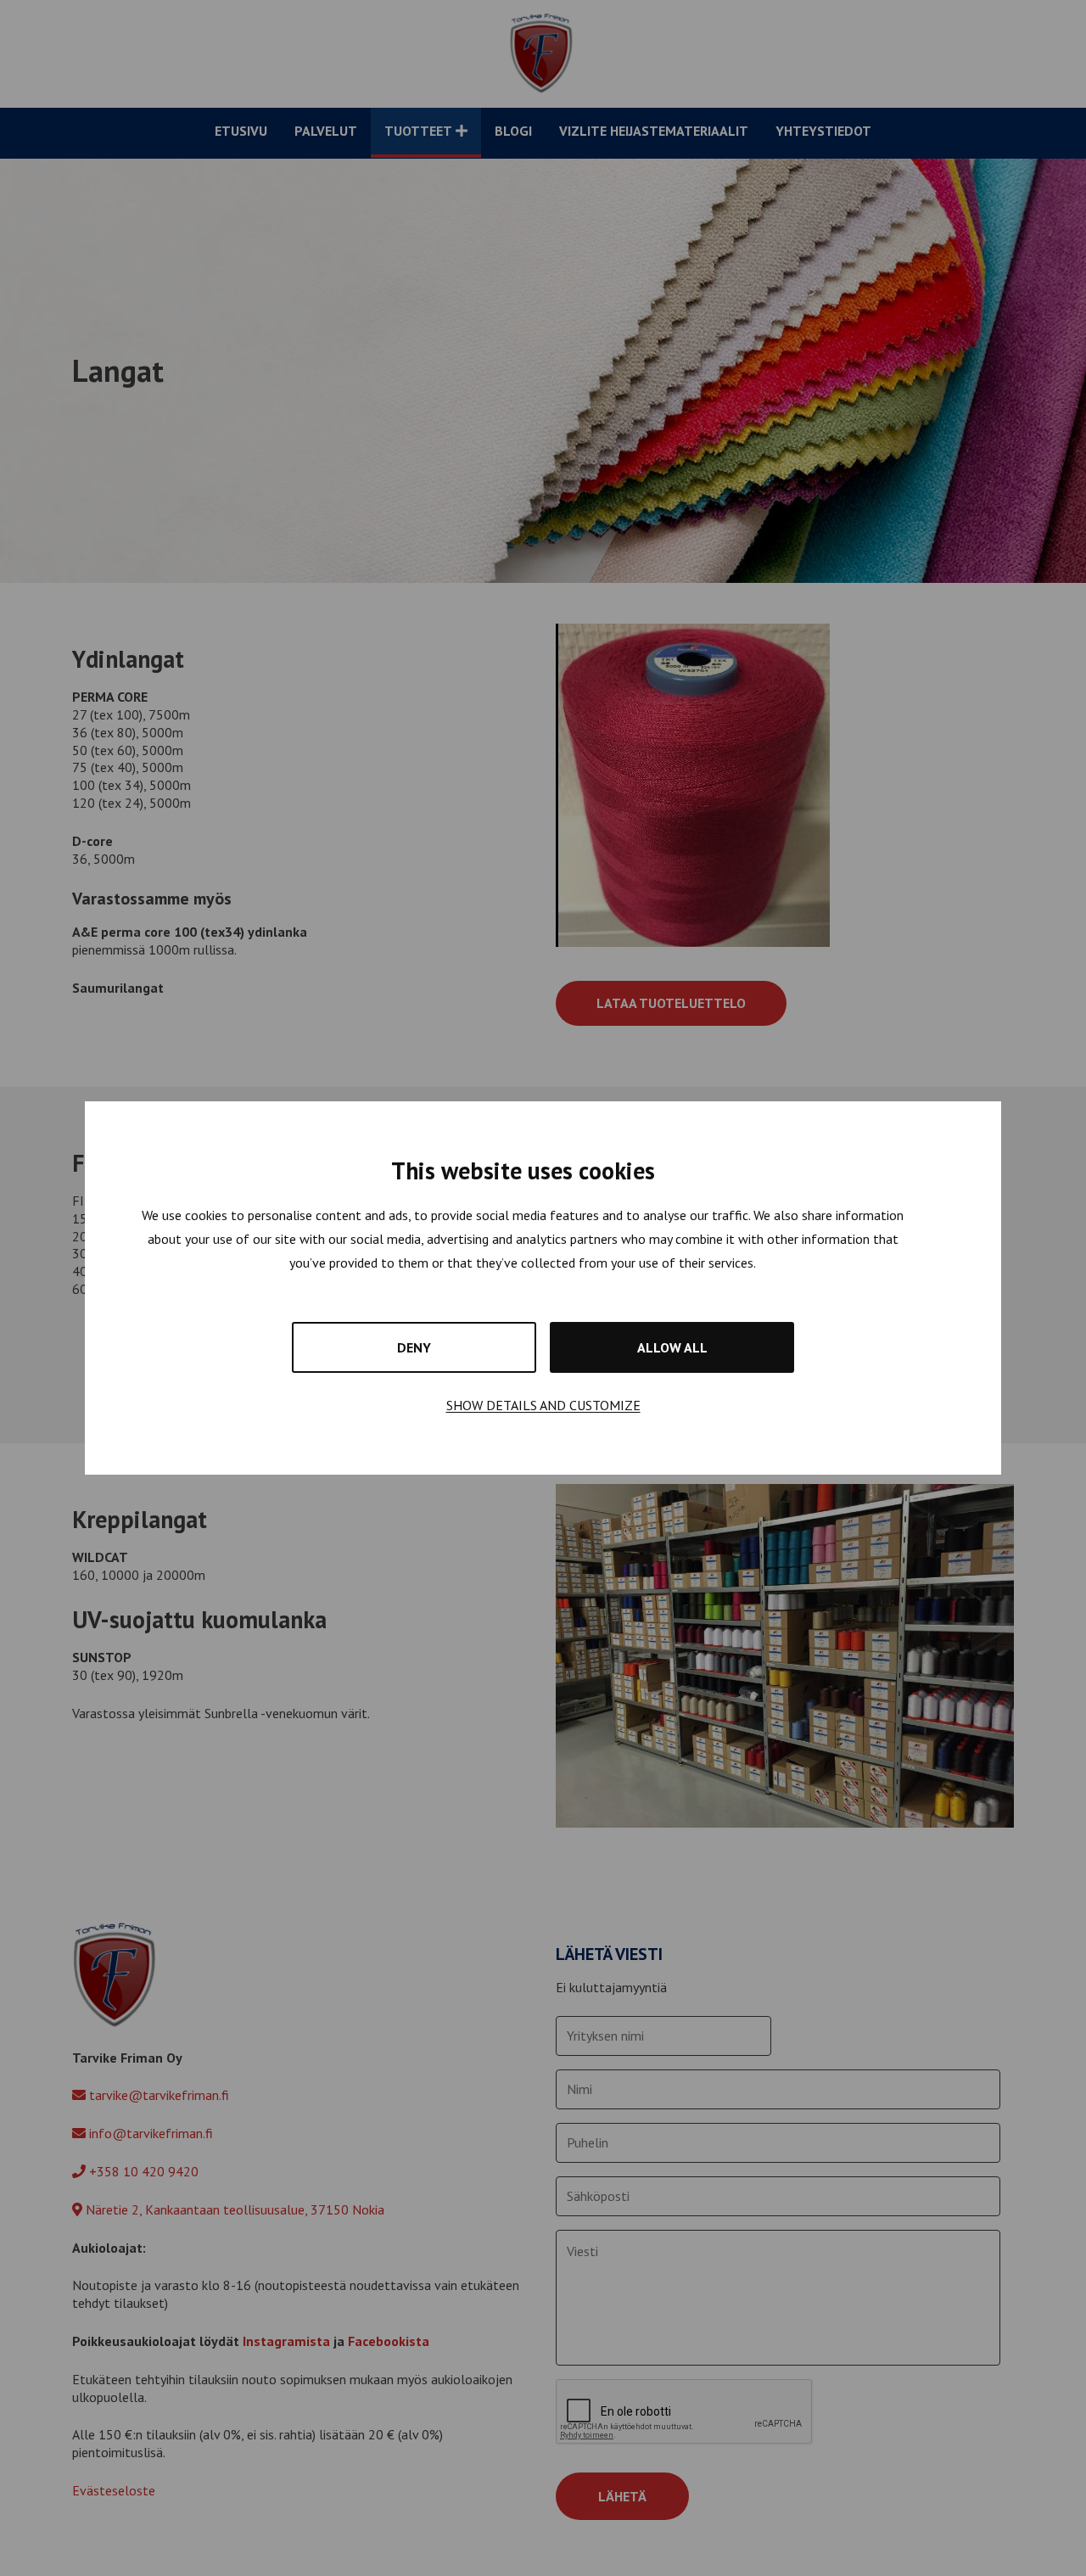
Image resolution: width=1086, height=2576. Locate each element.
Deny (414, 1347)
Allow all (672, 1347)
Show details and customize (543, 1405)
